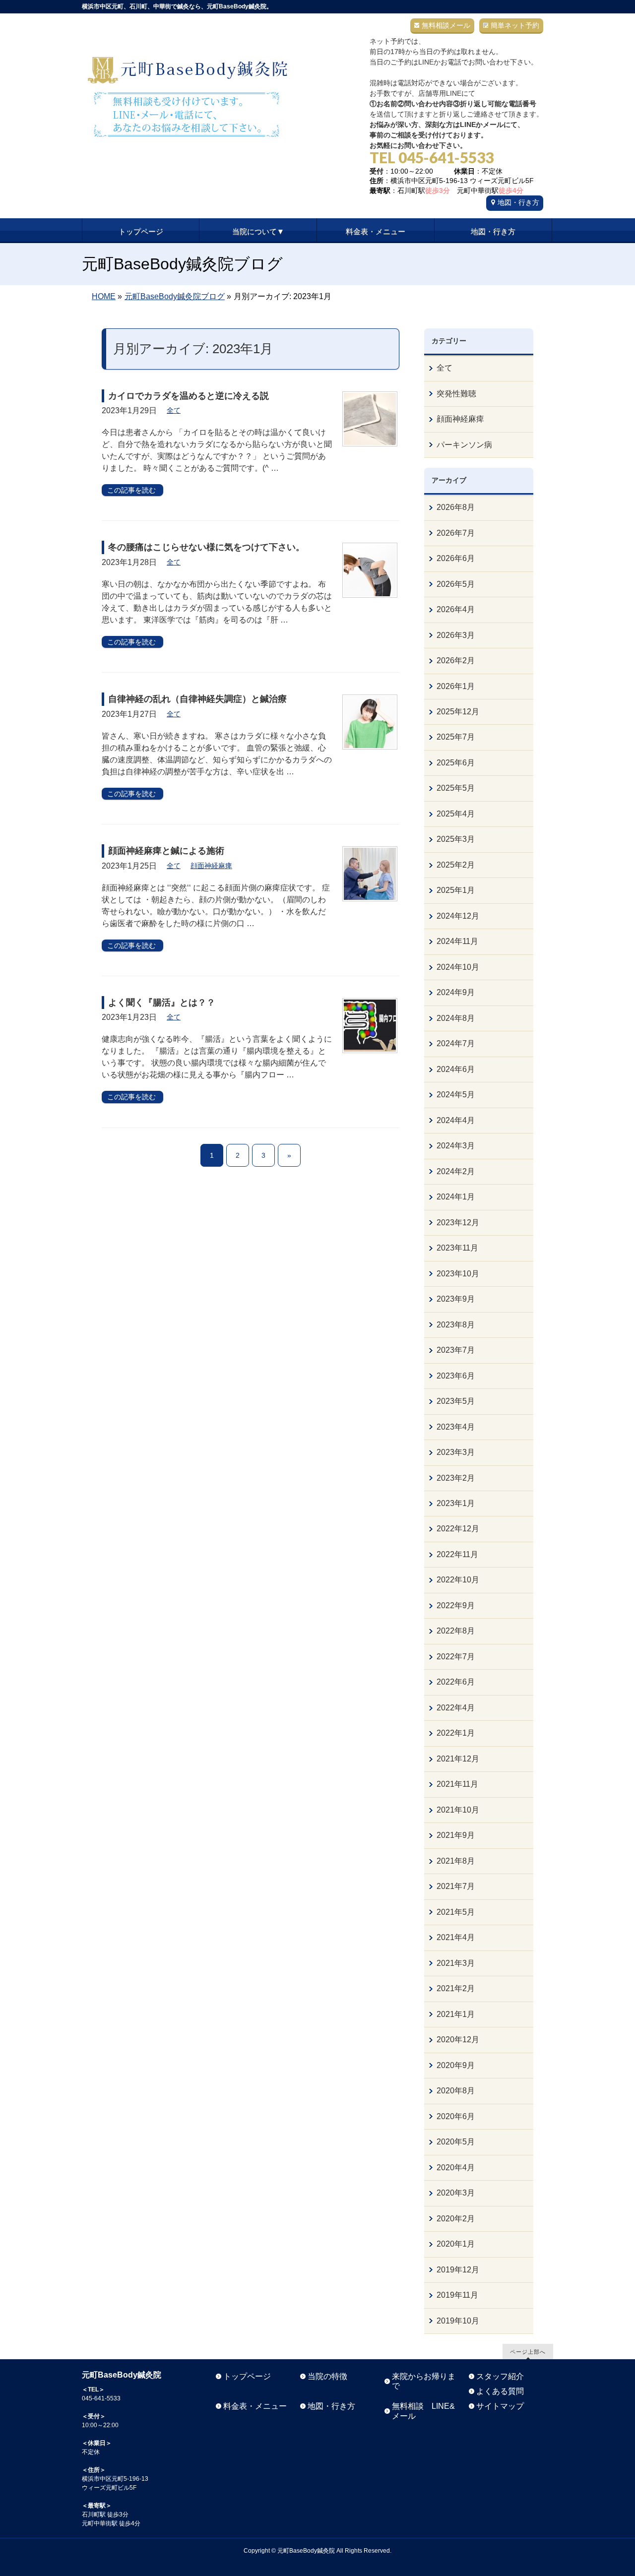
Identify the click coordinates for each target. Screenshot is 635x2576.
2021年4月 (456, 1937)
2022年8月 (456, 1631)
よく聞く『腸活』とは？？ (162, 1003)
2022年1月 (456, 1733)
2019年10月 (458, 2321)
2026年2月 (456, 660)
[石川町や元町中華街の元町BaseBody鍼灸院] (187, 126)
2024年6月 (456, 1069)
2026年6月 (456, 558)
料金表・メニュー (255, 2406)
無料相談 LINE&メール (423, 2411)
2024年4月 (456, 1120)
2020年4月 (456, 2168)
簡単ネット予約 (515, 25)
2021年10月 (458, 1810)
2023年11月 (457, 1248)
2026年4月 (456, 609)
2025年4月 (456, 814)
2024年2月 (456, 1171)
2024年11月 (457, 941)
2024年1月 (456, 1197)
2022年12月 (458, 1529)
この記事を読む (131, 490)
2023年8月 (456, 1325)
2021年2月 (456, 1988)
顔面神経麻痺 (211, 866)
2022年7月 (456, 1657)
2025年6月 (456, 763)
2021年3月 (456, 1963)
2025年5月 (456, 788)
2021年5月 (456, 1912)
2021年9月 (456, 1835)
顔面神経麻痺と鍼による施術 (166, 851)
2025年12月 (458, 712)
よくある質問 (500, 2391)
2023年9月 (456, 1299)
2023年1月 (456, 1503)
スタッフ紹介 (500, 2376)
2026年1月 (456, 686)
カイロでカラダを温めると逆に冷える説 (189, 396)
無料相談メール (446, 25)
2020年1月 (456, 2244)
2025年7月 (456, 737)
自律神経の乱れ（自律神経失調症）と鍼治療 (197, 699)
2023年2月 (456, 1478)
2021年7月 (456, 1886)
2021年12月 (458, 1759)
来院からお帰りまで (424, 2381)
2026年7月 (456, 533)
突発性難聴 (456, 394)
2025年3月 (456, 839)
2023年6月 (456, 1376)
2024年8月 (456, 1018)
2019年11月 (457, 2295)
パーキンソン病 (464, 445)
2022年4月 (456, 1708)
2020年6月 (456, 2116)
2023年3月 (456, 1452)
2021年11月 (457, 1784)
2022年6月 (456, 1682)
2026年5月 (456, 584)
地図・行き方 (518, 202)
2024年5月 (456, 1095)
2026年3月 (456, 635)
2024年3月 (456, 1146)
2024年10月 (458, 967)
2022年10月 (458, 1580)
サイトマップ (500, 2406)
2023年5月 (456, 1401)
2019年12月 (458, 2270)
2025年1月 (456, 890)
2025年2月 (456, 865)
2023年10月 (458, 1274)
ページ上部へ (528, 2352)
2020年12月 (458, 2040)
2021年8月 (456, 1861)
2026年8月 (456, 507)
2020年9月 (456, 2065)
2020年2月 (456, 2219)
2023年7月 (456, 1350)
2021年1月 (456, 2014)
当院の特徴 (327, 2376)
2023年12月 (458, 1223)
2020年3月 (456, 2193)
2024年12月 (458, 916)
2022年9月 (456, 1605)
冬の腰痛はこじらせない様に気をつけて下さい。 (206, 547)
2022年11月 (457, 1554)
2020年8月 (456, 2091)
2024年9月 (456, 992)
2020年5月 (456, 2142)
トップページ (247, 2376)
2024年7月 (456, 1043)
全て (174, 410)
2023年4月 (456, 1427)
